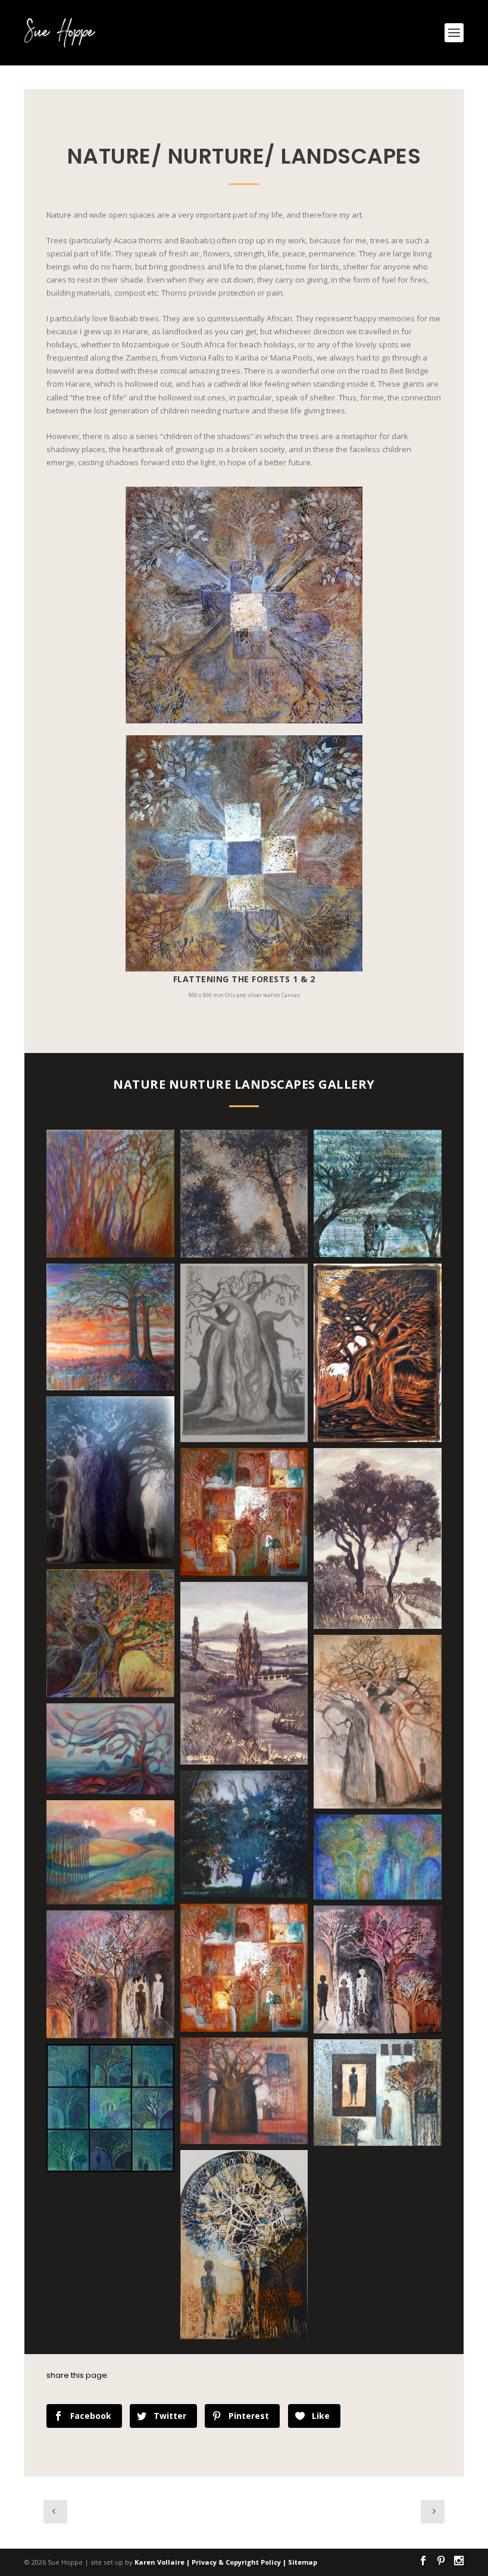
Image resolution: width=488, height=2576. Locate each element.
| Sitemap (300, 2562)
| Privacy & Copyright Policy (234, 2562)
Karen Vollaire (160, 2562)
